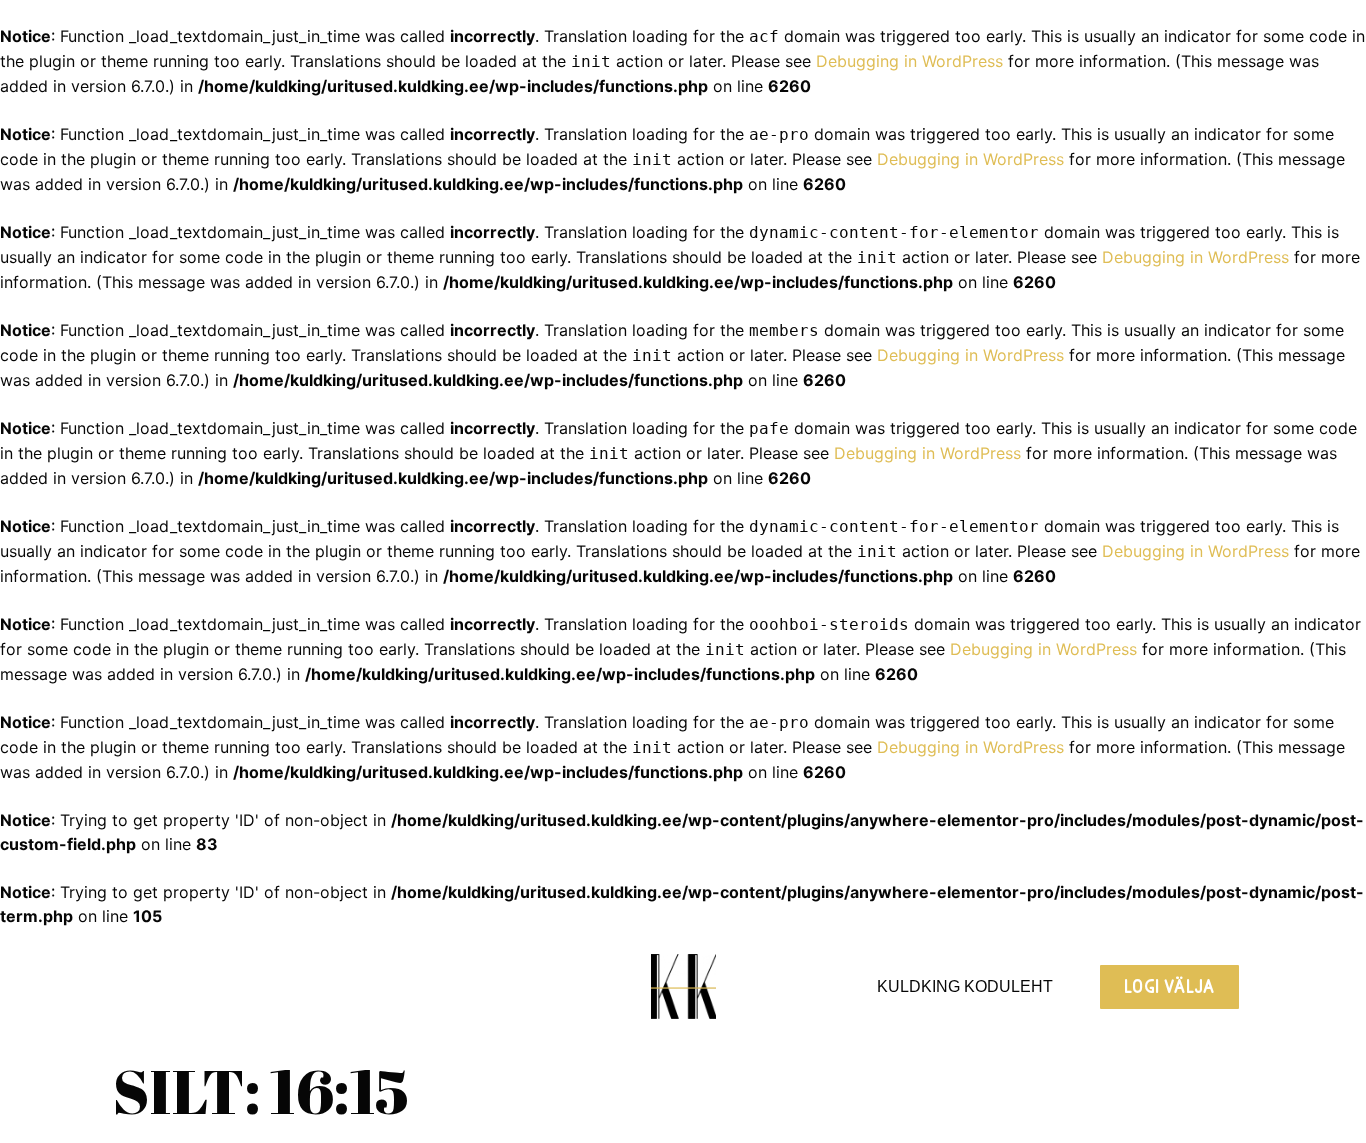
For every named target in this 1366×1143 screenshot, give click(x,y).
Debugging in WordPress (909, 61)
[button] (1169, 987)
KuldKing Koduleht (965, 986)
